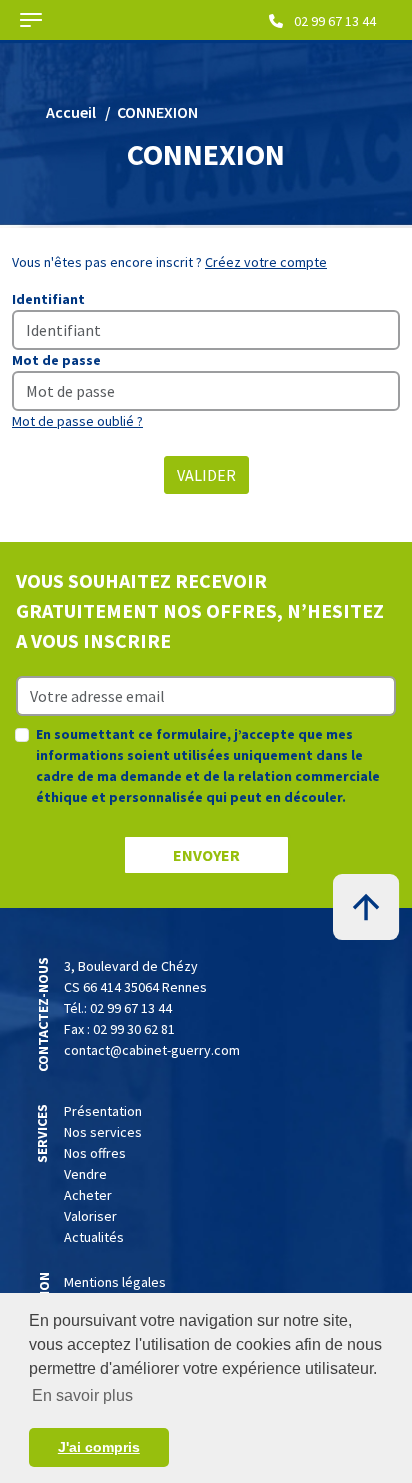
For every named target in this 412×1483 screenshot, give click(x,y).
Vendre (85, 1174)
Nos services (103, 1132)
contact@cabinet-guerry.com (152, 1050)
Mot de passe (56, 360)
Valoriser (90, 1216)
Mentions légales (115, 1282)
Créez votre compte (266, 262)
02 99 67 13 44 (333, 21)
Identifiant (48, 299)
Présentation (103, 1111)
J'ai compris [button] (99, 1447)
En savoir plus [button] (82, 1395)
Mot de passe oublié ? (77, 421)
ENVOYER (206, 855)
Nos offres (95, 1153)
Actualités (94, 1237)
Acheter (88, 1195)
